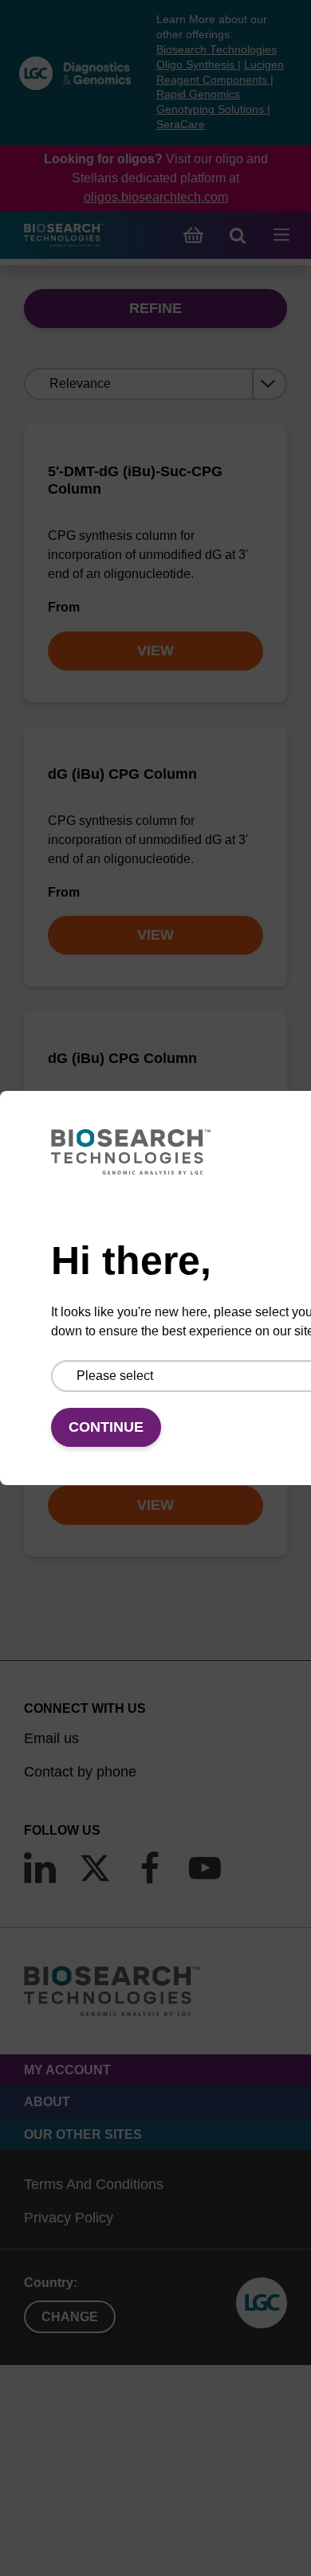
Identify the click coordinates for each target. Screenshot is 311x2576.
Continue (106, 1427)
